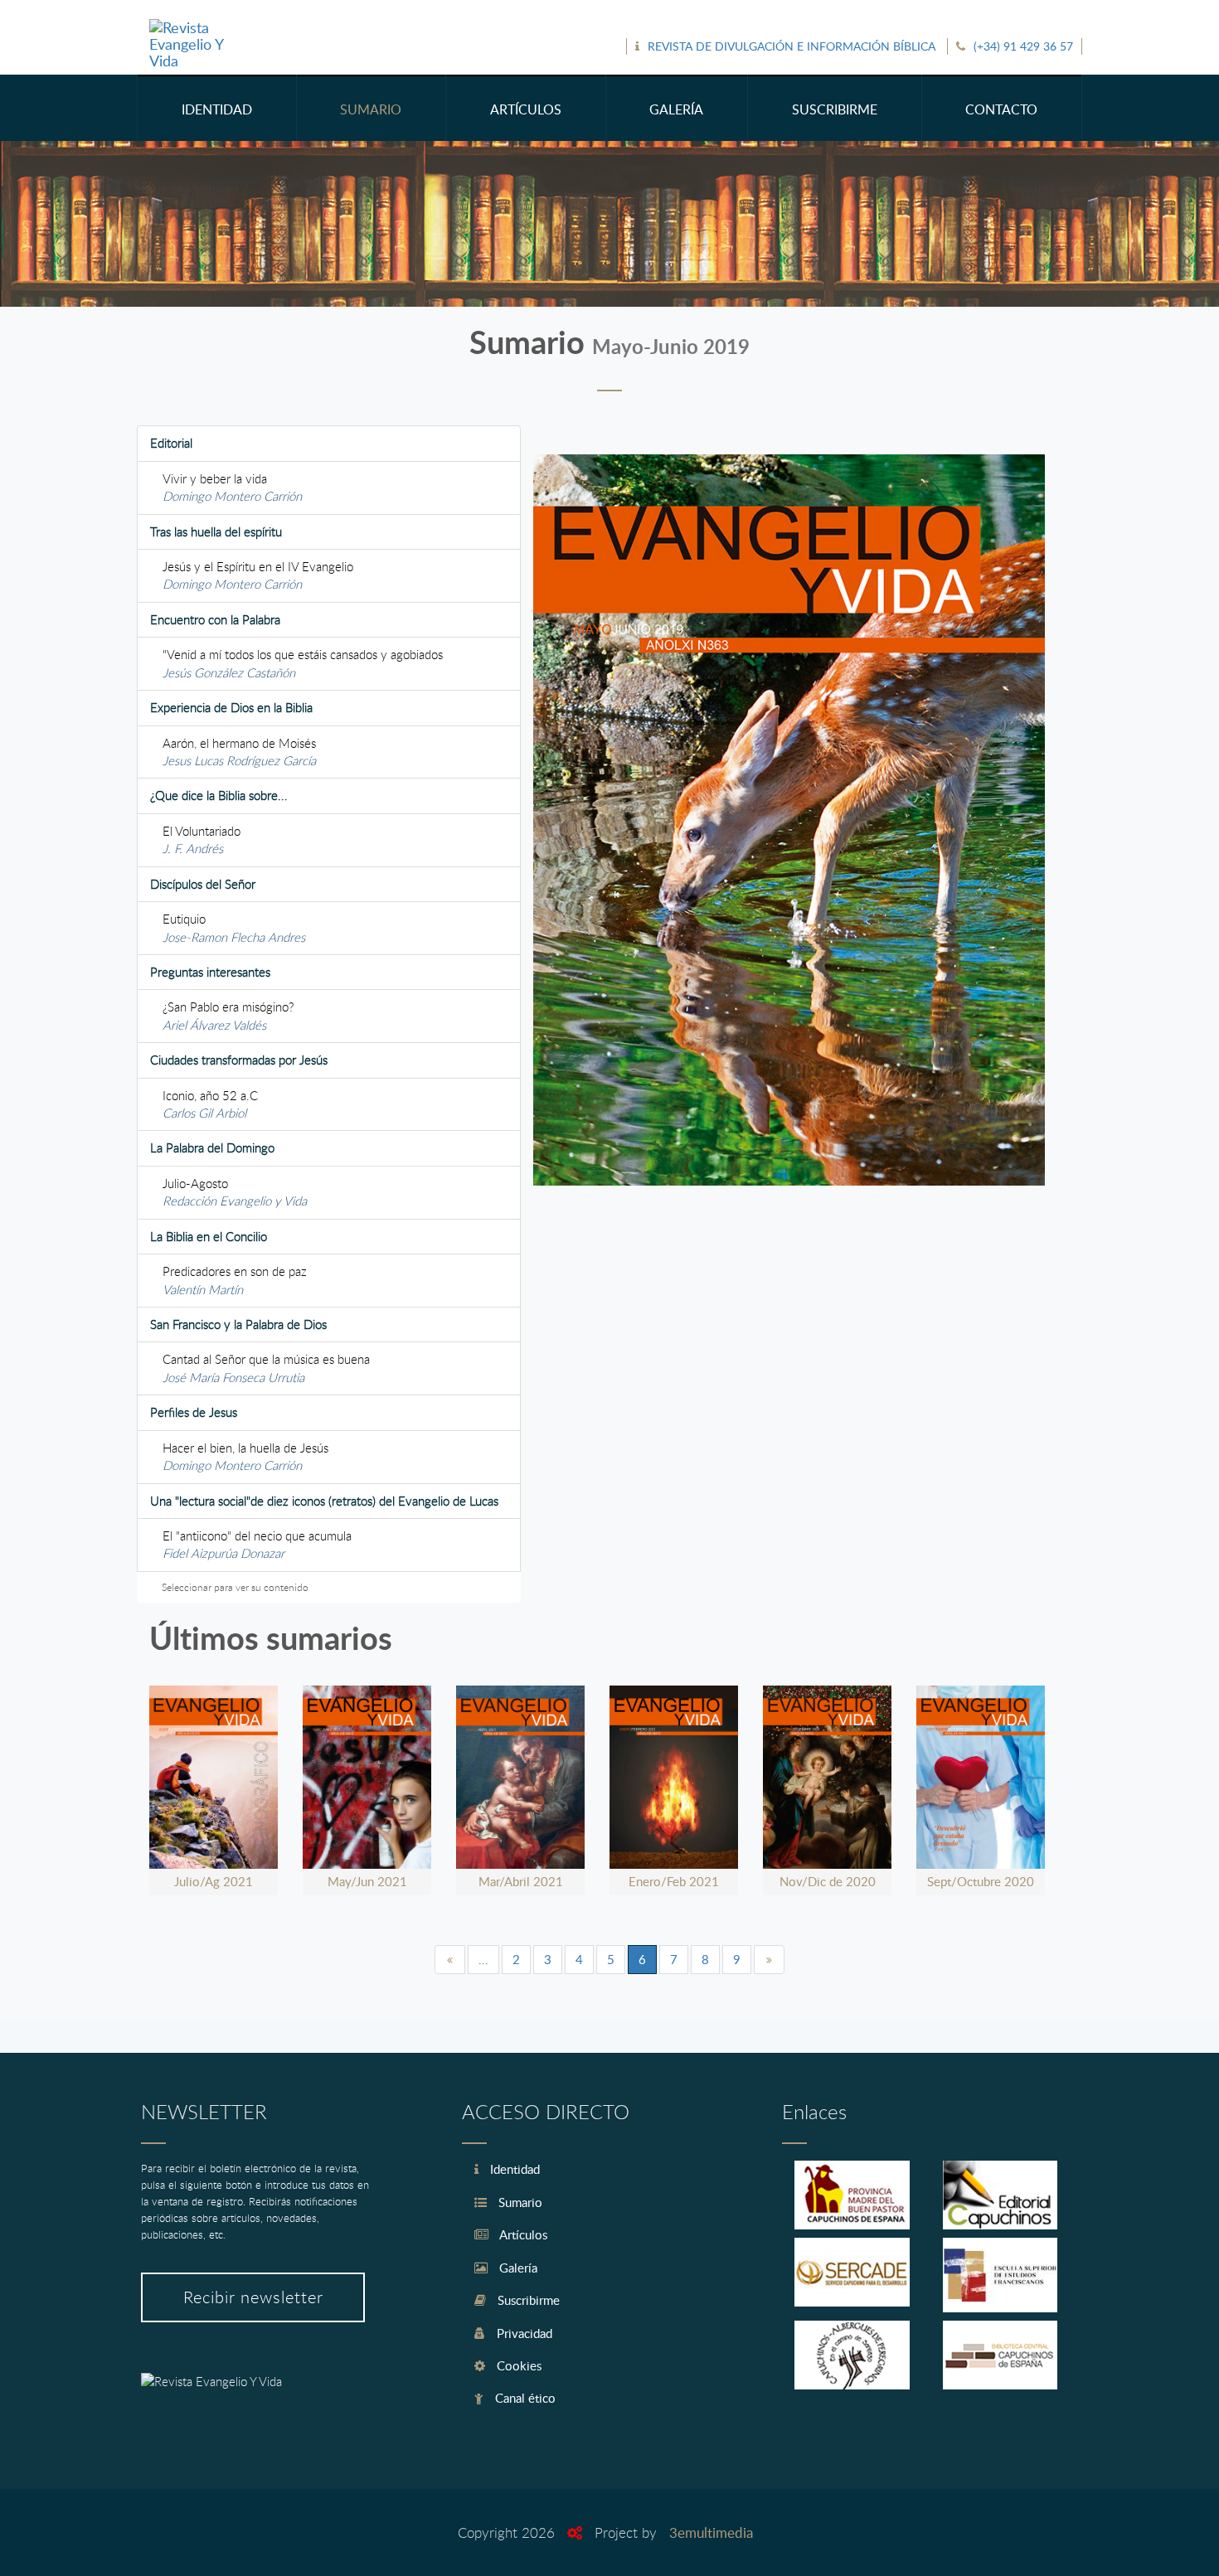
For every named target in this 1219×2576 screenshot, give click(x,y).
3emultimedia (711, 2532)
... (483, 1959)
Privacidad (523, 2333)
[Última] (769, 1960)
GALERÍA (676, 109)
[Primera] (450, 1960)
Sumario (519, 2202)
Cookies (517, 2365)
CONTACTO (1001, 109)
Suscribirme (527, 2300)
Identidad (513, 2169)
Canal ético (524, 2398)
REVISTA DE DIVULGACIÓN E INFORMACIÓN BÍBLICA (792, 46)
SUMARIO (371, 109)
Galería (517, 2268)
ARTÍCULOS (526, 109)
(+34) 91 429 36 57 (1023, 46)
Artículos (522, 2234)
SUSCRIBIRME (835, 109)
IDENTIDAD (217, 109)
